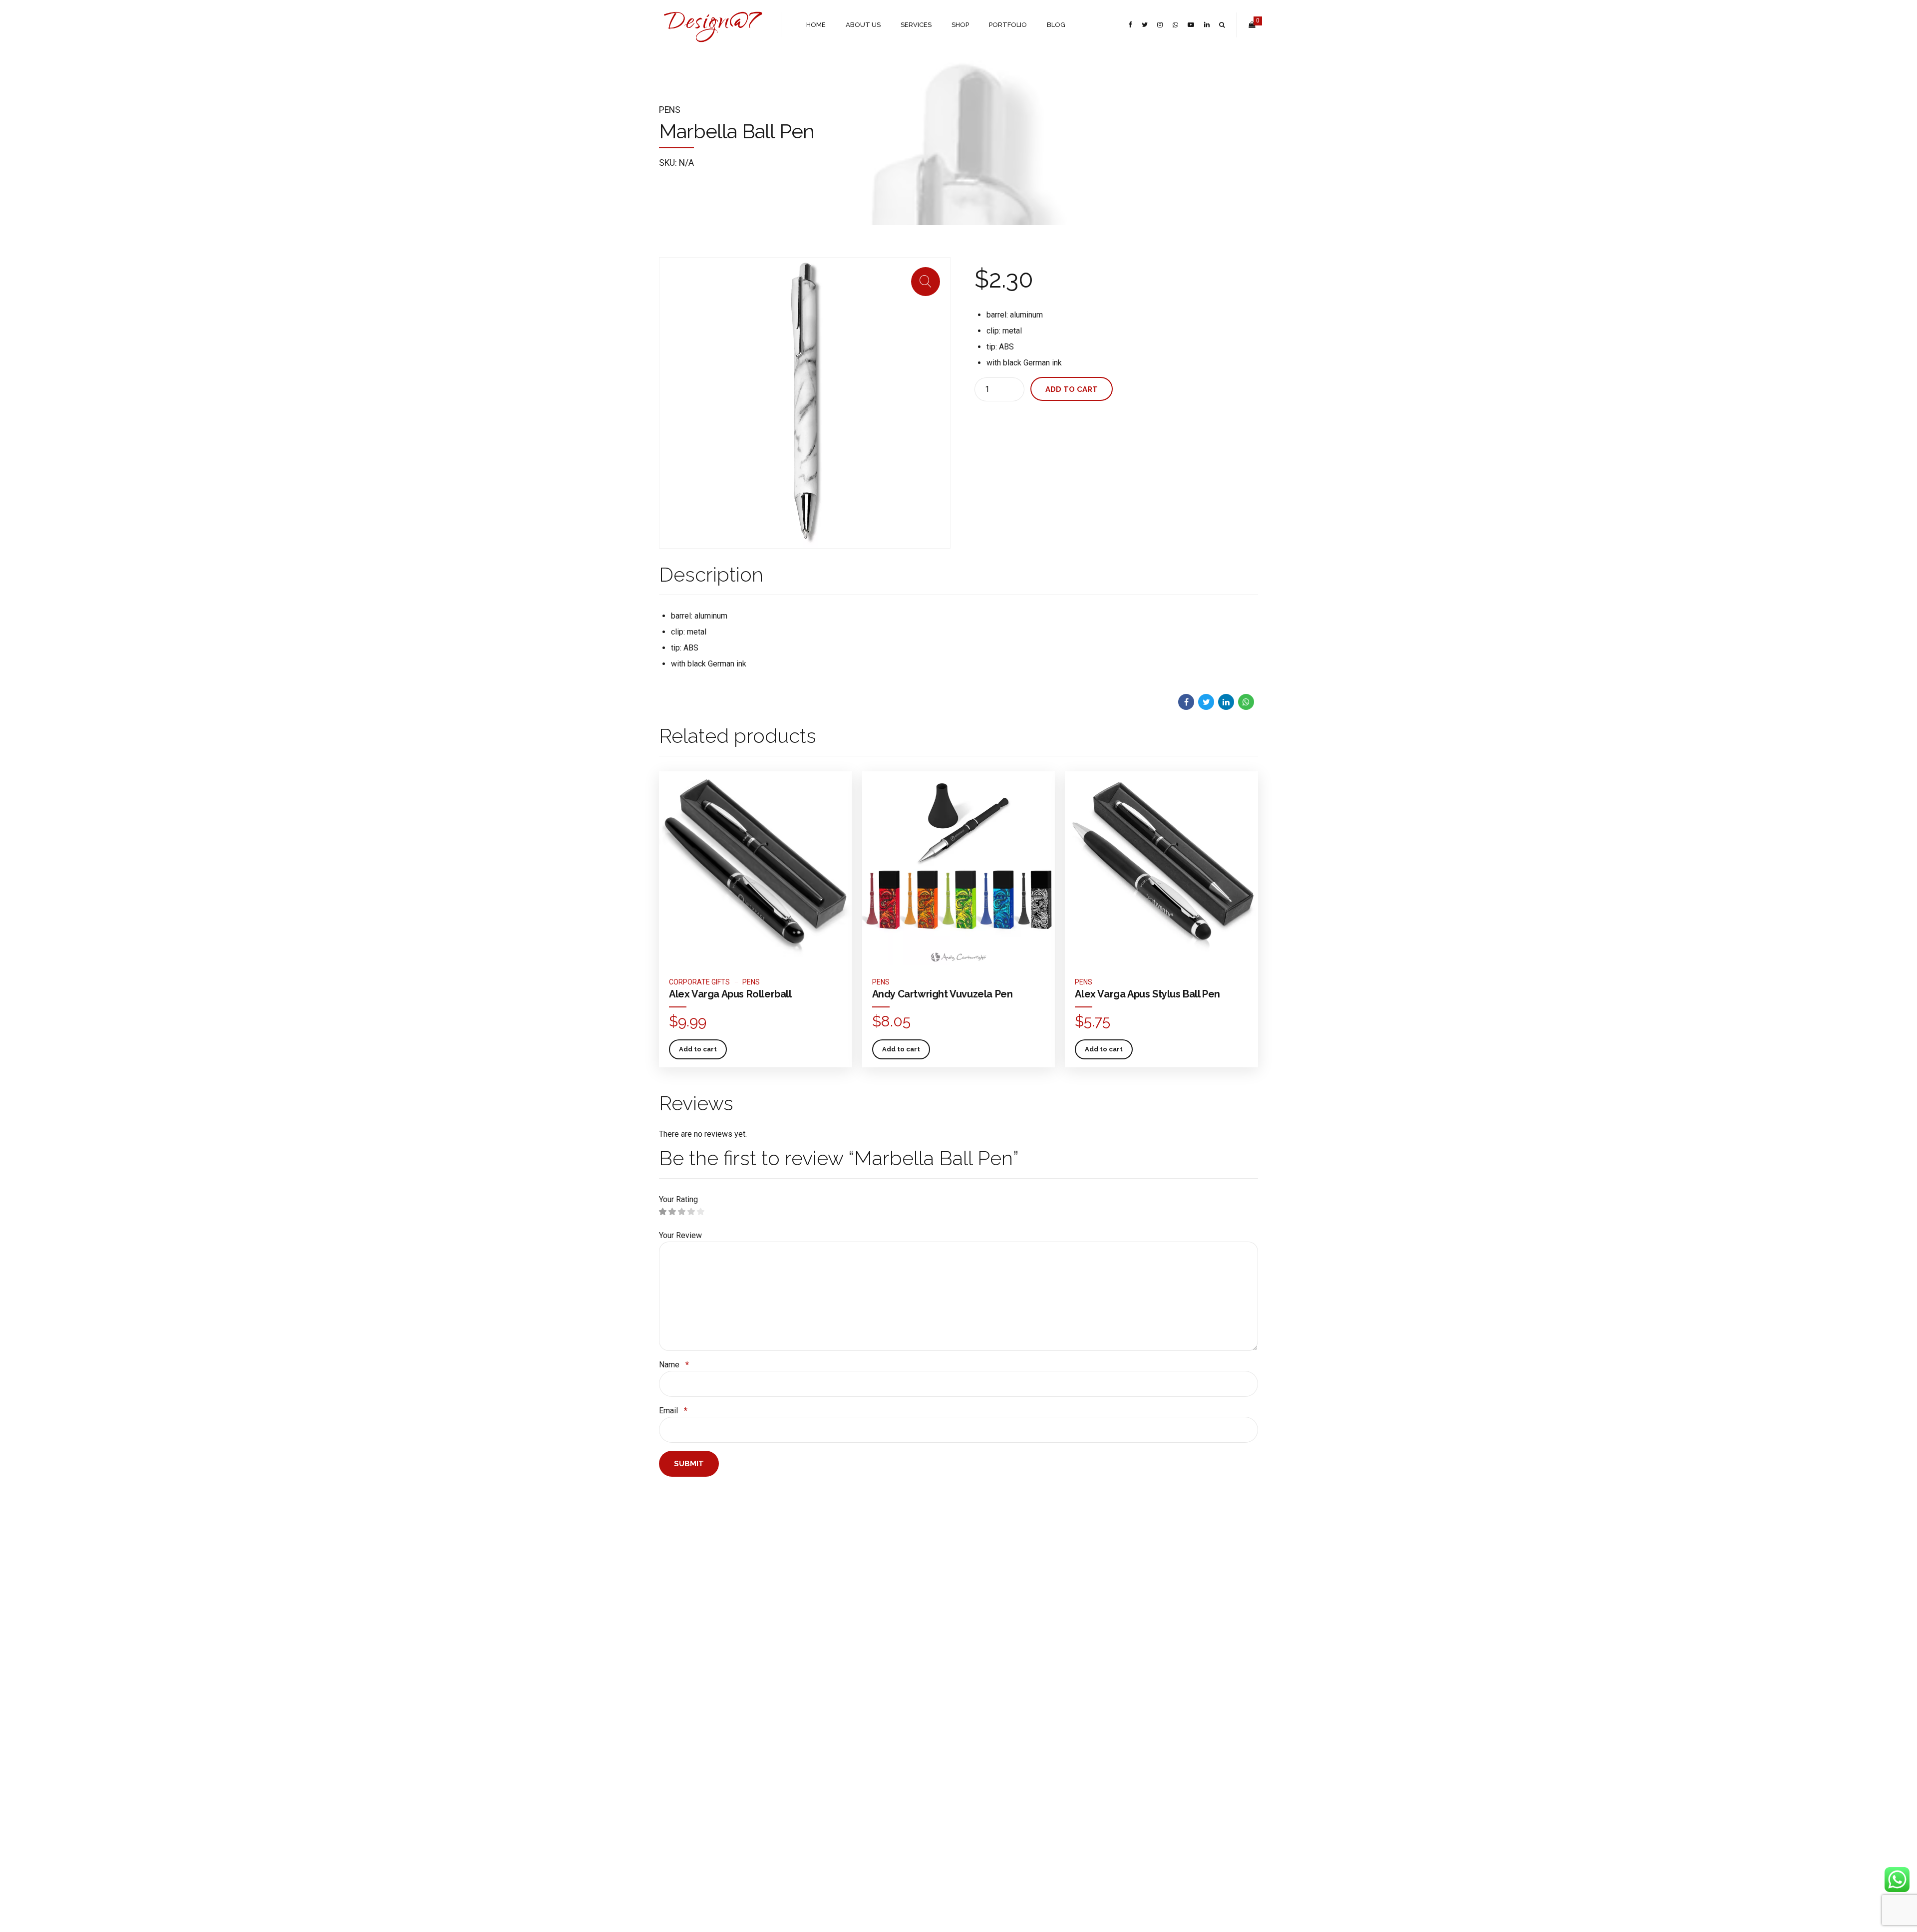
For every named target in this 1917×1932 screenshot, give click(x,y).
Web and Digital (785, 1697)
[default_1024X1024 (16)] (756, 868)
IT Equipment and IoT (793, 1740)
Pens (670, 110)
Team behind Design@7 (693, 1726)
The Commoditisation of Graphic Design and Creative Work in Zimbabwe (906, 1752)
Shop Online (676, 1697)
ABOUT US (863, 25)
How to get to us (683, 1740)
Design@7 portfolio (687, 1711)
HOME (816, 25)
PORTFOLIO (1008, 25)
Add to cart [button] (698, 1049)
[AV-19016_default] (1161, 868)
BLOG (1056, 25)
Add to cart (1072, 389)
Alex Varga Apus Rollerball (730, 994)
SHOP (960, 25)
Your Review (680, 1235)
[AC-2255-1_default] (959, 868)
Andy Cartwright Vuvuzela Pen (943, 994)
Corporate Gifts (699, 982)
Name (674, 1365)
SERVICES (916, 25)
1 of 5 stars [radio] (663, 1212)
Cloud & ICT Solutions (794, 1711)
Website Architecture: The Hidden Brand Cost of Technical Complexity (902, 1691)
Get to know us (681, 1682)
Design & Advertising (793, 1682)
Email (673, 1411)
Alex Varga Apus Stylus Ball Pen (1147, 994)
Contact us (674, 1755)
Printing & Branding (790, 1726)
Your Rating (678, 1199)
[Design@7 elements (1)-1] (804, 1569)
